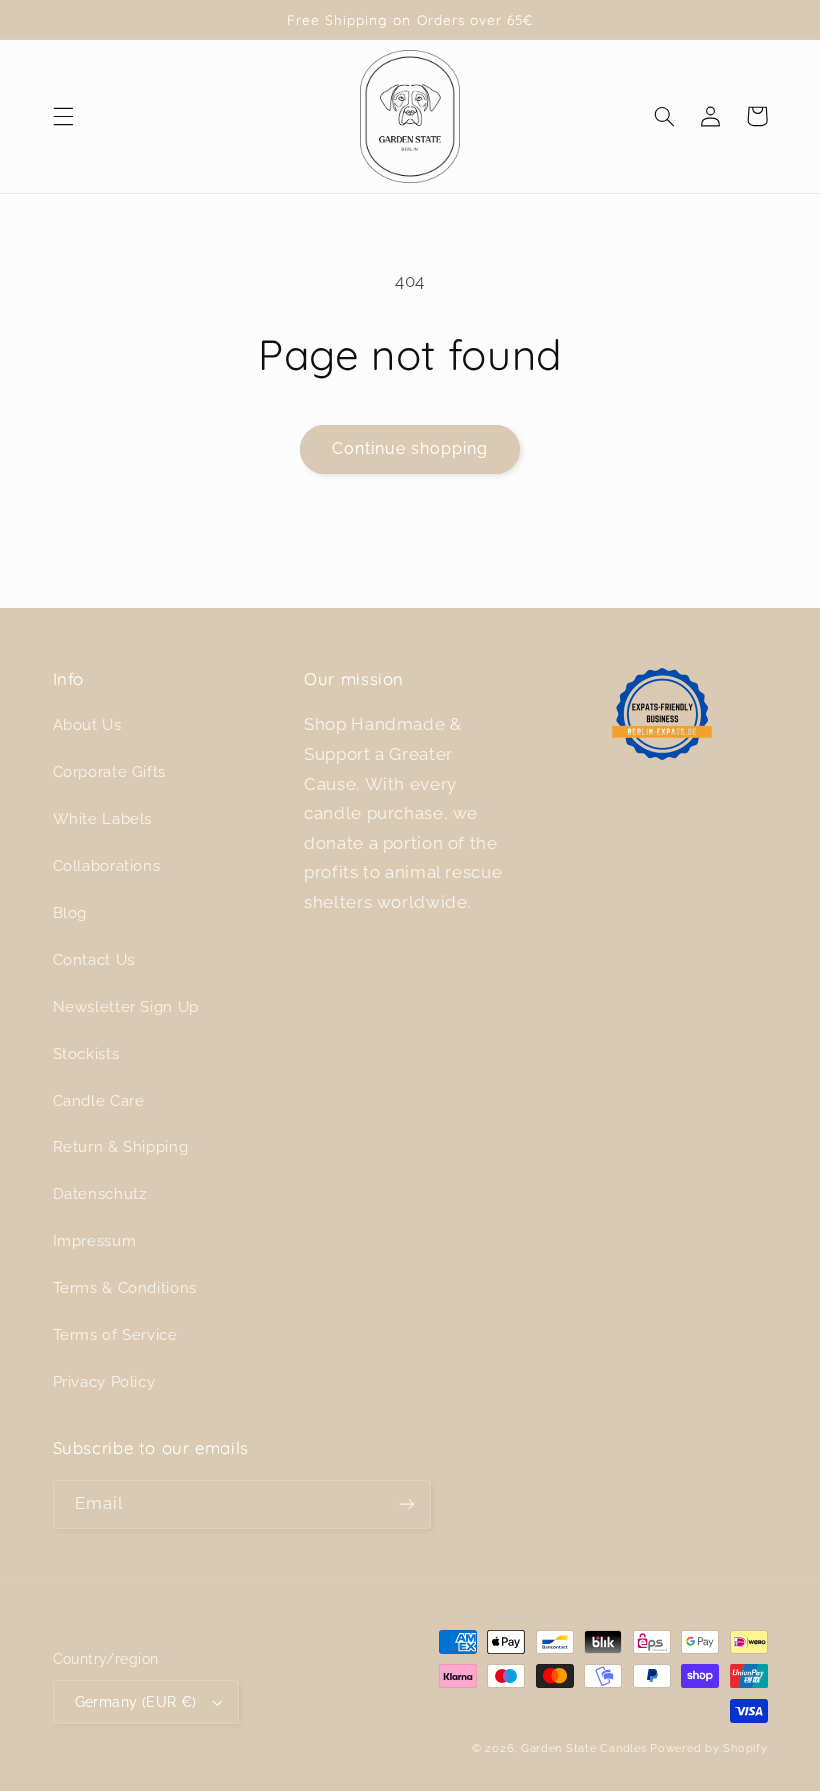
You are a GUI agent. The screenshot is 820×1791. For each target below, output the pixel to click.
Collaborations (107, 865)
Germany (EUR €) (136, 1702)
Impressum (95, 1240)
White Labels (103, 818)
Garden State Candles (584, 1748)
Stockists (86, 1053)
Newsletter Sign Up (126, 1006)
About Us (87, 724)
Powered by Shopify (708, 1748)
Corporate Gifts (109, 771)
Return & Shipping (121, 1146)
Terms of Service (115, 1334)
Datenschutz (100, 1193)
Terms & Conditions (125, 1287)
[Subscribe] (406, 1504)
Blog (70, 912)
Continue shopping (410, 448)
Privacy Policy (104, 1381)
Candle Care (99, 1100)
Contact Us (94, 959)
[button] (63, 116)
